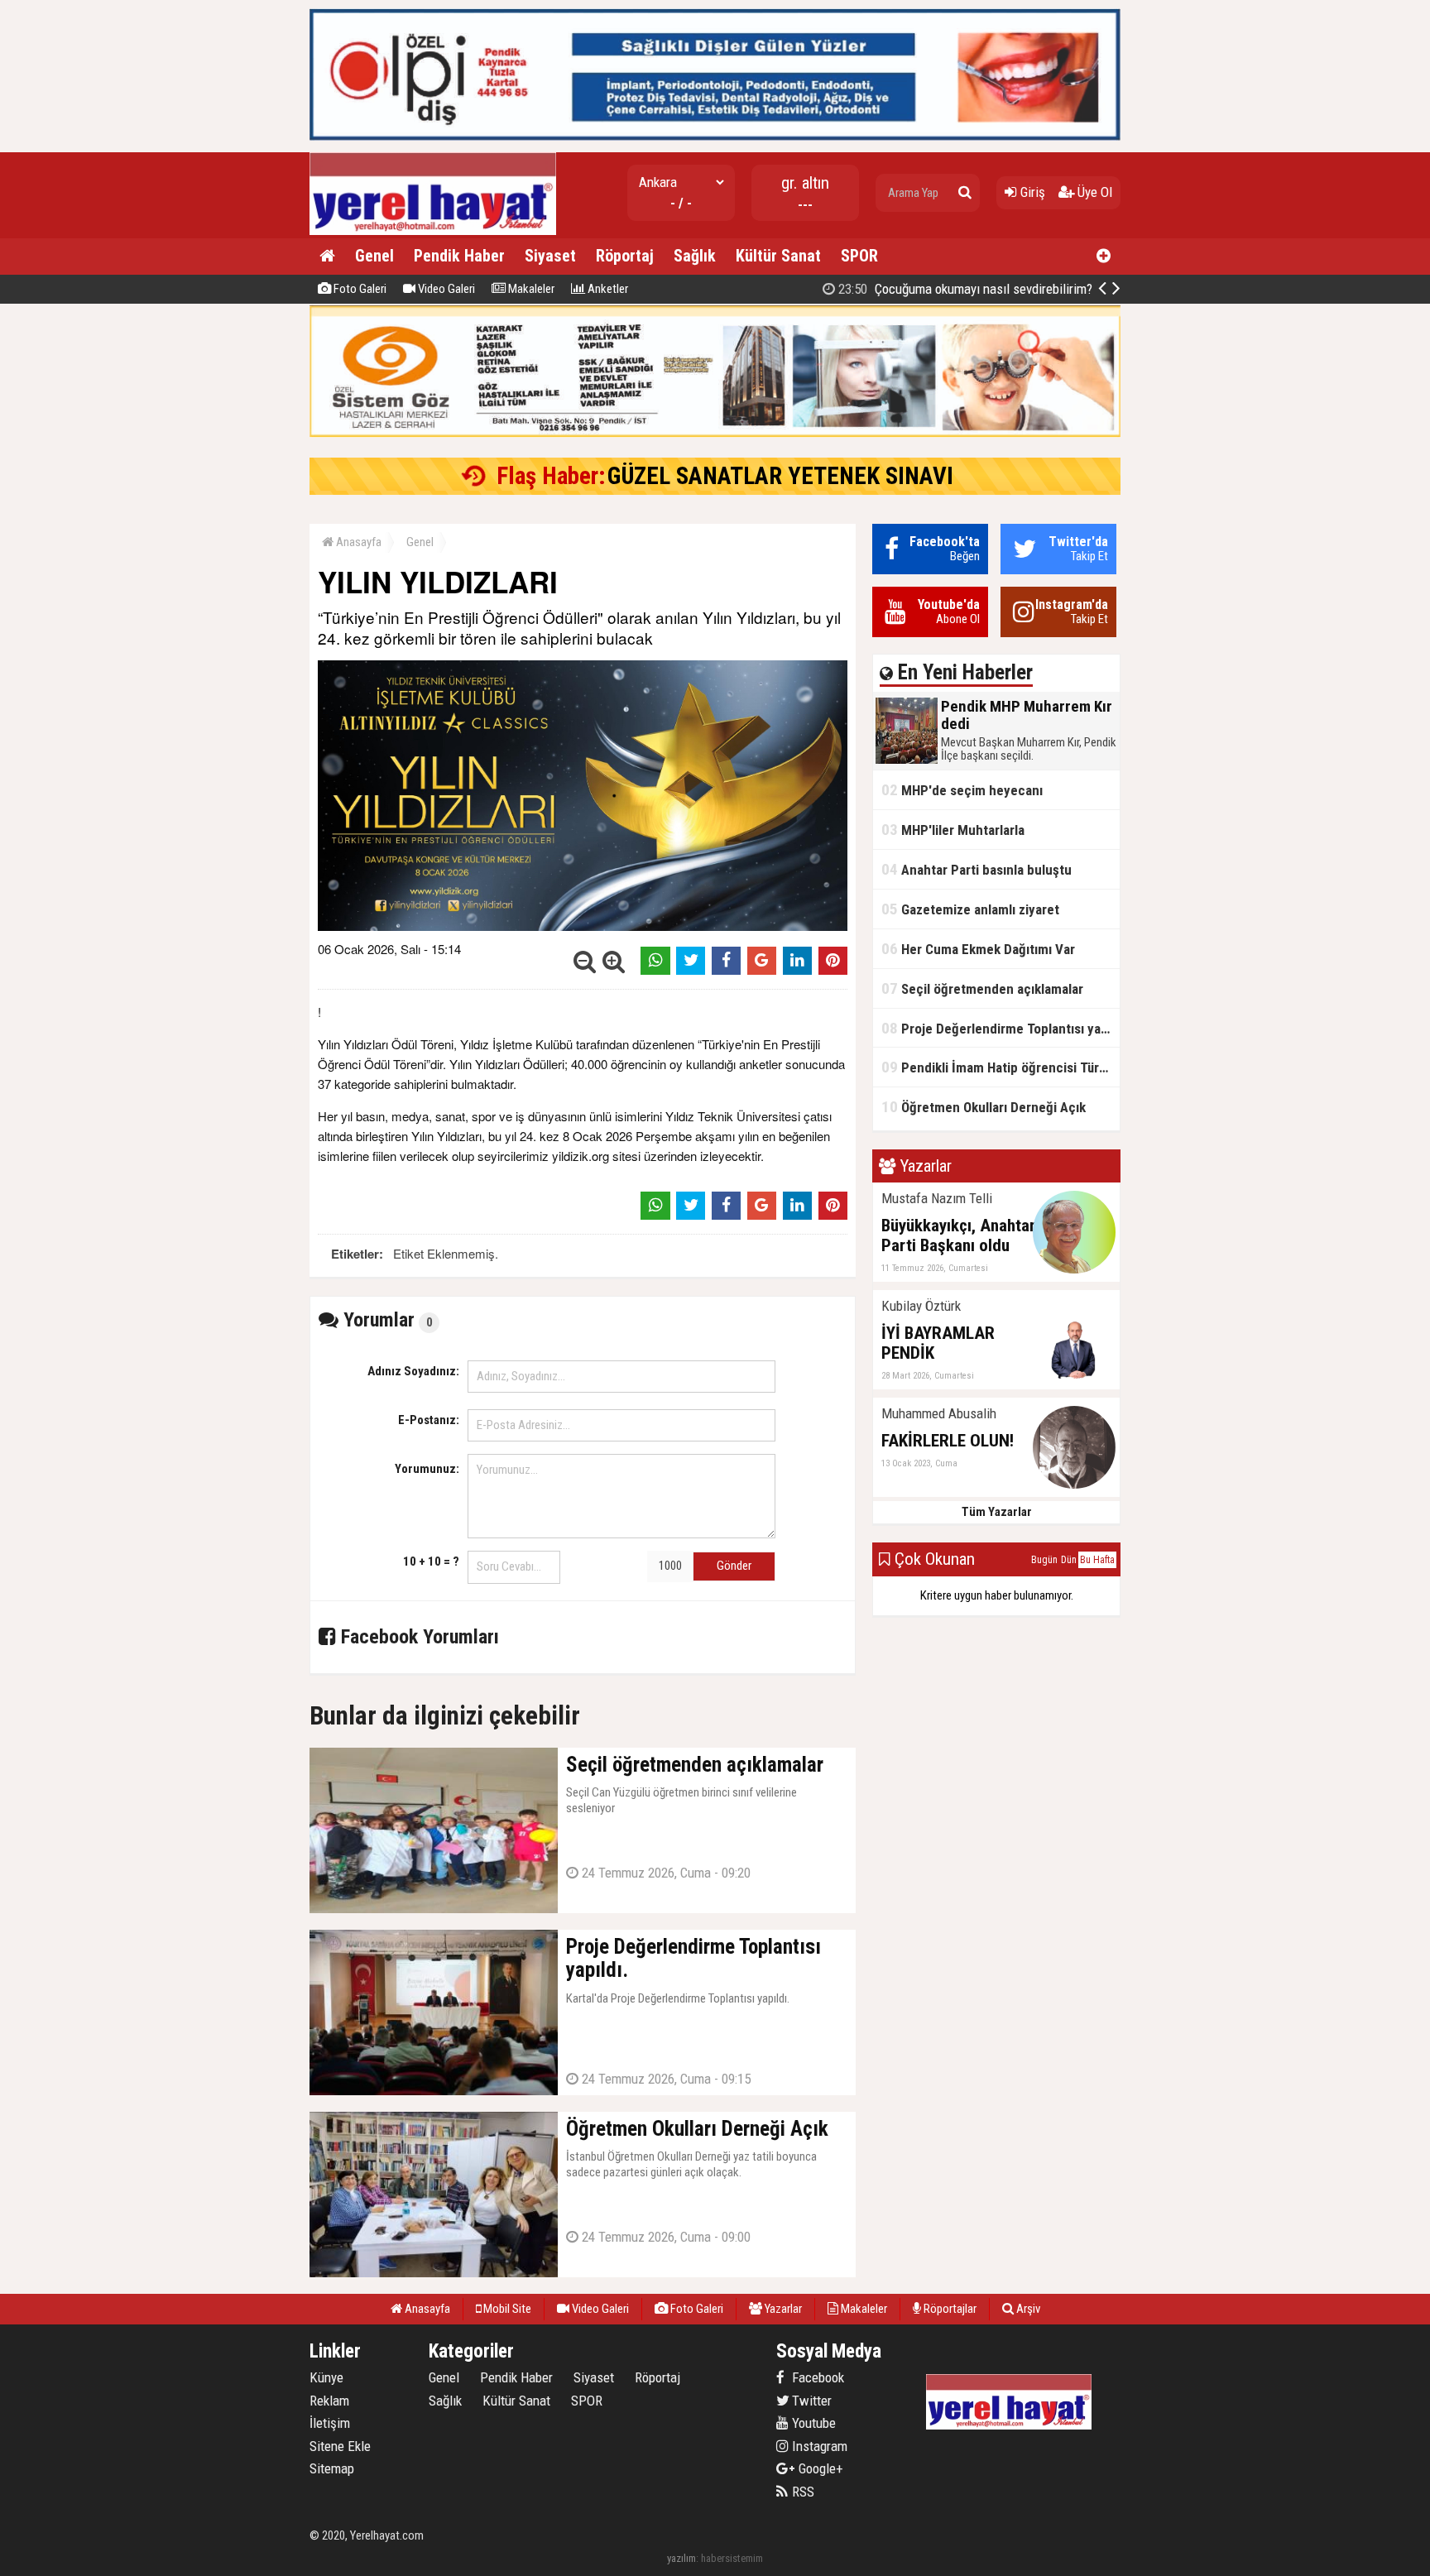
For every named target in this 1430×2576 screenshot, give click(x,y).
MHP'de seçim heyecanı (962, 790)
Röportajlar (949, 2309)
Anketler (607, 289)
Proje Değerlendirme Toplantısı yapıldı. (1001, 1028)
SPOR (859, 256)
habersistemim (732, 2558)
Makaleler (530, 289)
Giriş (1031, 192)
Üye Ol (1093, 192)
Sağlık (695, 256)
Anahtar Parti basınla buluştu (977, 869)
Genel (374, 256)
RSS (801, 2492)
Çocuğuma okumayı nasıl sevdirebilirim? (964, 289)
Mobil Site (506, 2309)
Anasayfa (357, 542)
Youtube (812, 2423)
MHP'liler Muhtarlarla (953, 830)
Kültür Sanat (778, 256)
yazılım (681, 2558)
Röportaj (625, 256)
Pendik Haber (459, 256)
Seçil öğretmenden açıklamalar (982, 988)
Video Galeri (445, 289)
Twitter (810, 2401)
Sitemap (332, 2468)
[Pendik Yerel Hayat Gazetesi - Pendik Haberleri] (433, 231)
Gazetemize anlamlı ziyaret (970, 909)
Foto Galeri (359, 289)
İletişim (330, 2423)
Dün (1069, 1560)
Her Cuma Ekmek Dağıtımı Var (978, 949)
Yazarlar (782, 2309)
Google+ (816, 2468)
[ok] (965, 193)
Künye (326, 2377)
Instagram (818, 2446)
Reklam (329, 2401)
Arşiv (1027, 2309)
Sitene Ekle (340, 2446)
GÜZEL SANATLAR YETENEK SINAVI (780, 476)
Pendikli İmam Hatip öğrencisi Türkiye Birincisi (1001, 1067)
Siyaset (550, 256)
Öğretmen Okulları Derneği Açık (984, 1107)
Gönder (734, 1566)
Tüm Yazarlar (997, 1512)
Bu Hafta (1097, 1560)
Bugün (1044, 1560)
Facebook (816, 2377)
